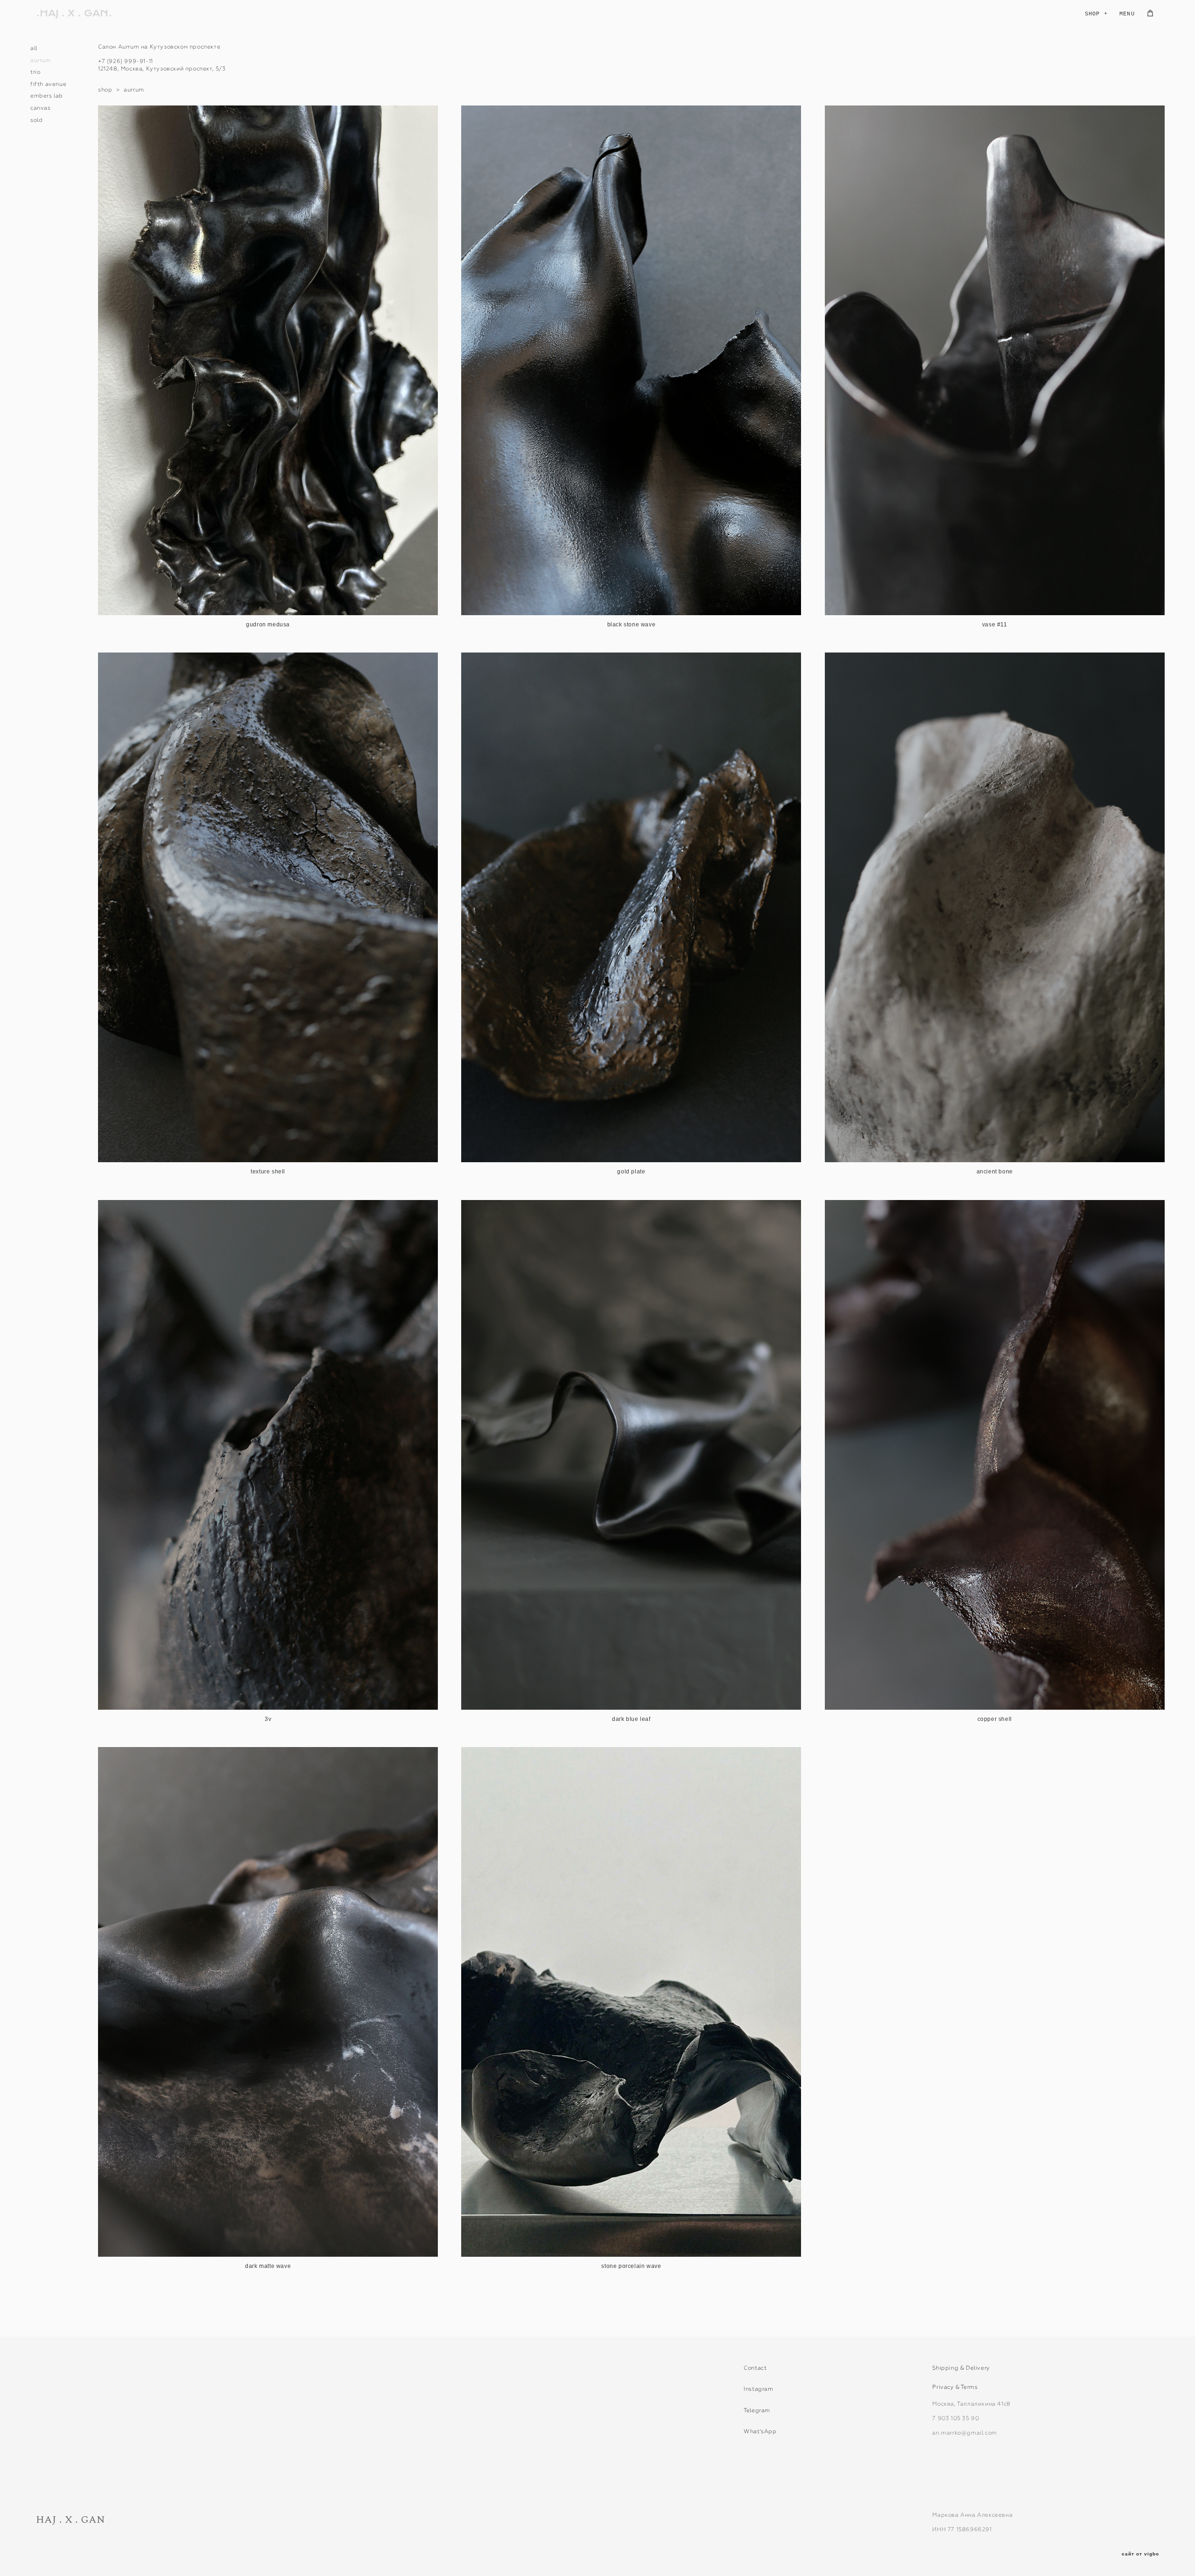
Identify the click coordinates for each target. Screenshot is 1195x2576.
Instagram (758, 2389)
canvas (41, 108)
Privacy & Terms (955, 2387)
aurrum (41, 60)
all (34, 48)
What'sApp (760, 2431)
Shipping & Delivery (961, 2368)
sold (36, 120)
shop (105, 90)
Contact (755, 2368)
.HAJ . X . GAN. (74, 14)
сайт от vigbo (1140, 2554)
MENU (1127, 14)
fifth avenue (48, 84)
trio (35, 72)
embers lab (47, 96)
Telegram (757, 2410)
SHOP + (1096, 14)
